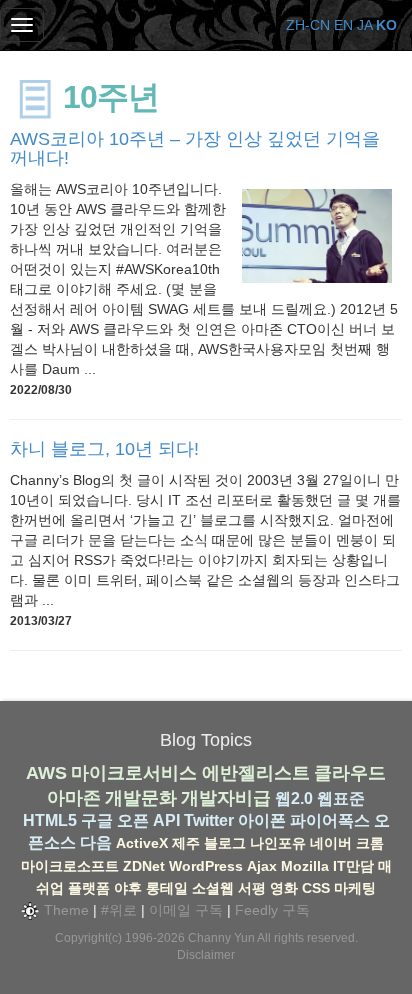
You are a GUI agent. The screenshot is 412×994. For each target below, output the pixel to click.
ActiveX (142, 843)
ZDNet (144, 866)
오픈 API (148, 820)
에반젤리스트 (256, 773)
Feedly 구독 (272, 910)
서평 (252, 888)
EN (343, 25)
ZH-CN (308, 25)
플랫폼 (89, 888)
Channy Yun (221, 938)
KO (386, 25)
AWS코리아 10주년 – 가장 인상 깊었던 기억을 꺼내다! (195, 149)
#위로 (119, 910)
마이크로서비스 (134, 773)
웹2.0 (294, 798)
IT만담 (353, 866)
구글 (97, 820)
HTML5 (50, 820)
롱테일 (167, 888)
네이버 (331, 843)
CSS (316, 888)
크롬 (370, 843)
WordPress (206, 866)
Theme (64, 910)
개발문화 (141, 798)
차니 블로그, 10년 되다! (104, 449)
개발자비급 (226, 798)
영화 (284, 888)
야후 (128, 888)
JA (364, 25)
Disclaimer (206, 955)
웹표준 (341, 798)
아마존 (74, 798)
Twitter (209, 820)
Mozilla (305, 866)
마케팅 (355, 888)
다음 (96, 842)
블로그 (225, 843)
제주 (186, 843)
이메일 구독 (186, 910)
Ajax (262, 866)
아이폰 (262, 820)
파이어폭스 (330, 820)
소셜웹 (213, 888)
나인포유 (278, 843)
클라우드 (350, 773)
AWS (46, 773)
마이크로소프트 (70, 866)
